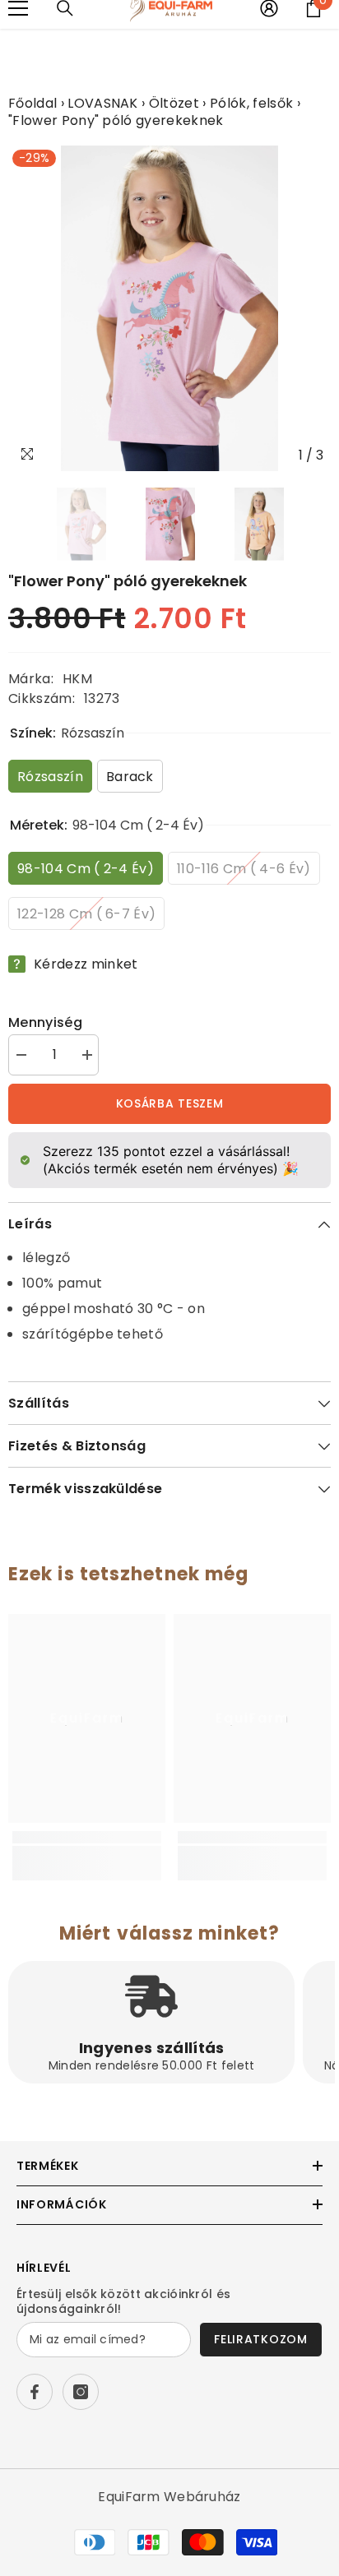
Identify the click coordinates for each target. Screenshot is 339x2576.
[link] (87, 1855)
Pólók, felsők (251, 103)
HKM (77, 679)
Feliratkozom (260, 2339)
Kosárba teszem (170, 1103)
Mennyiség (45, 1022)
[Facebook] (35, 2392)
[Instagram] (81, 2392)
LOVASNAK (103, 103)
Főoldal (33, 103)
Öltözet (174, 103)
